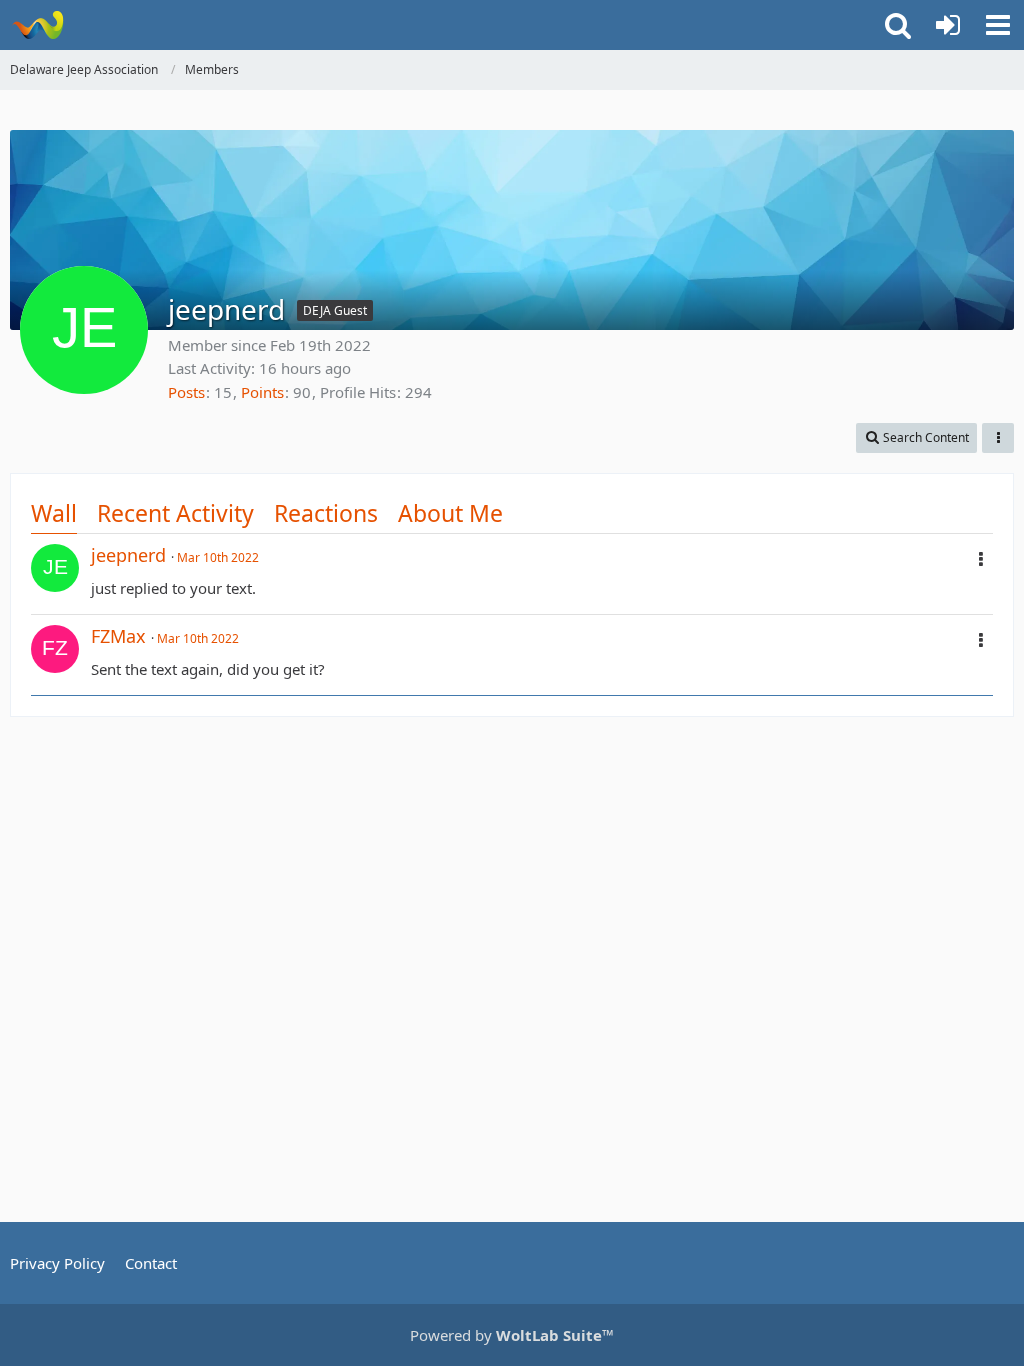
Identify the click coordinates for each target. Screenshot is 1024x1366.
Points (262, 392)
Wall (54, 513)
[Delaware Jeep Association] (37, 25)
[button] (998, 25)
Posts (186, 392)
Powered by (512, 1335)
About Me (450, 513)
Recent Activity (175, 513)
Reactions (326, 513)
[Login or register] (948, 25)
